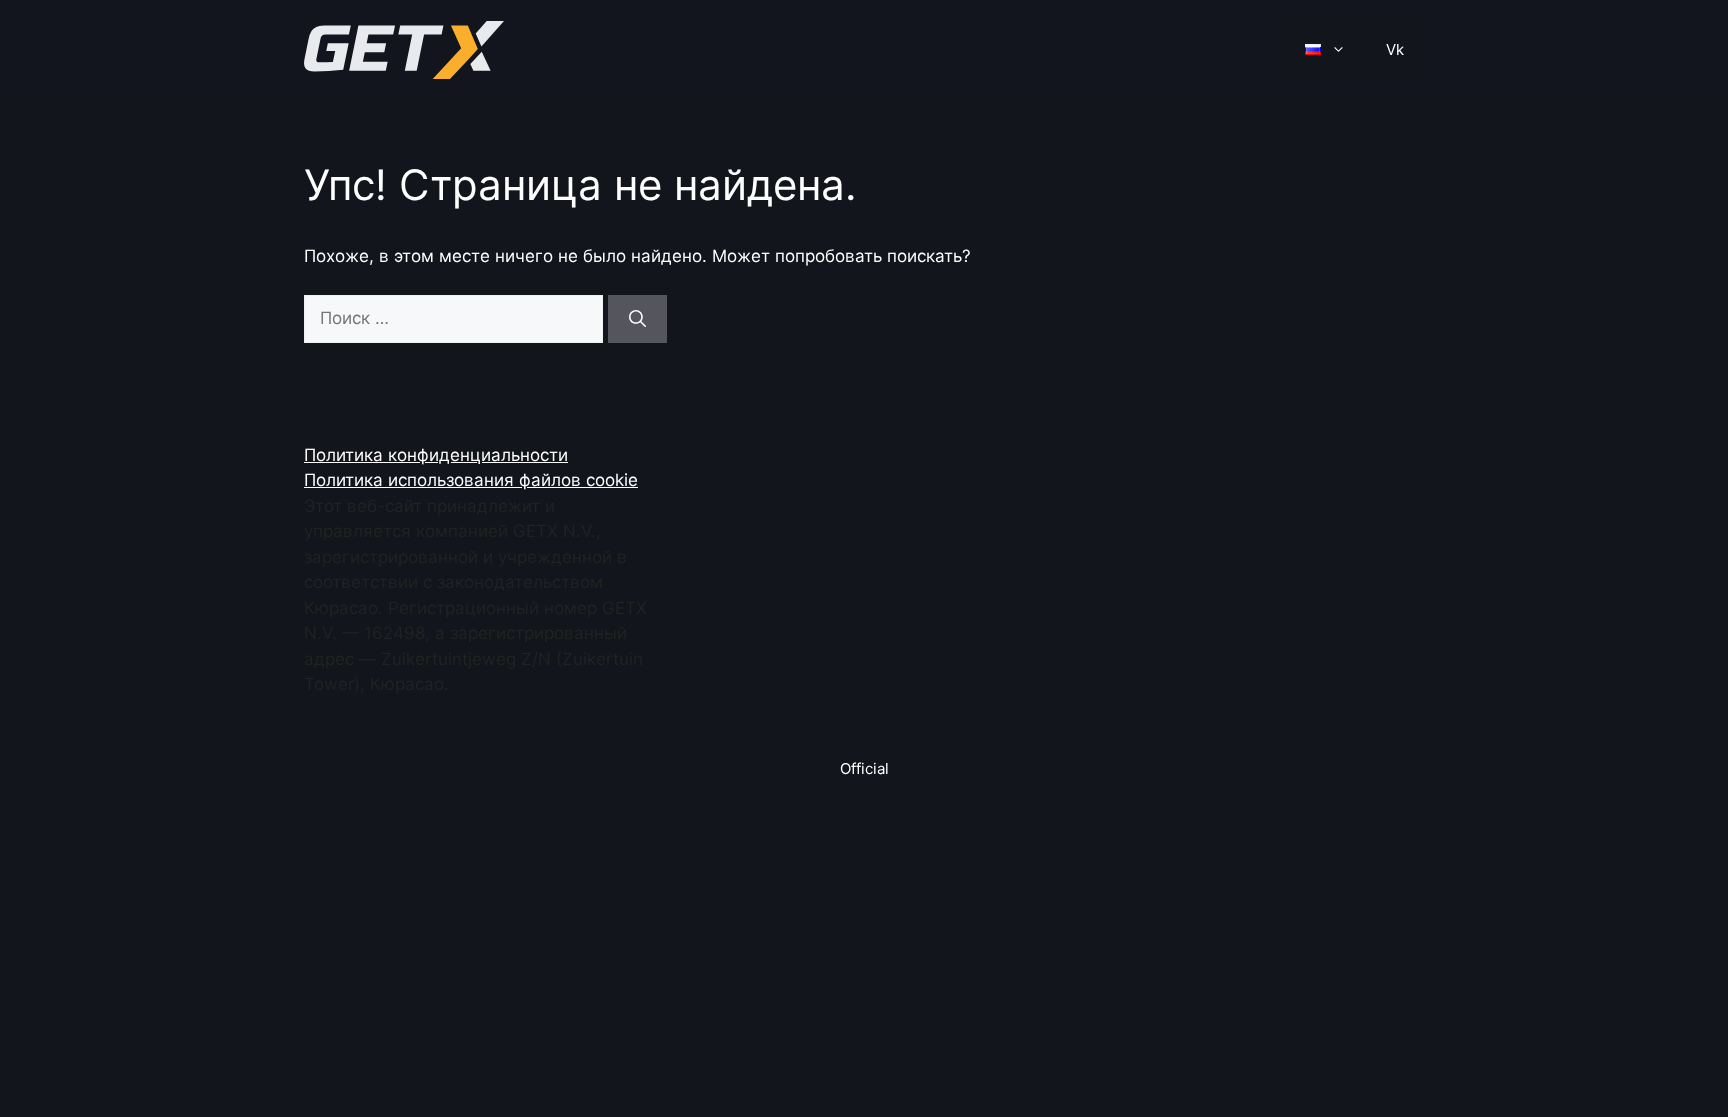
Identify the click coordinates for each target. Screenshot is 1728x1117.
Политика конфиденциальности (436, 455)
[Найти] (637, 319)
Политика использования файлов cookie (471, 480)
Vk (1395, 49)
